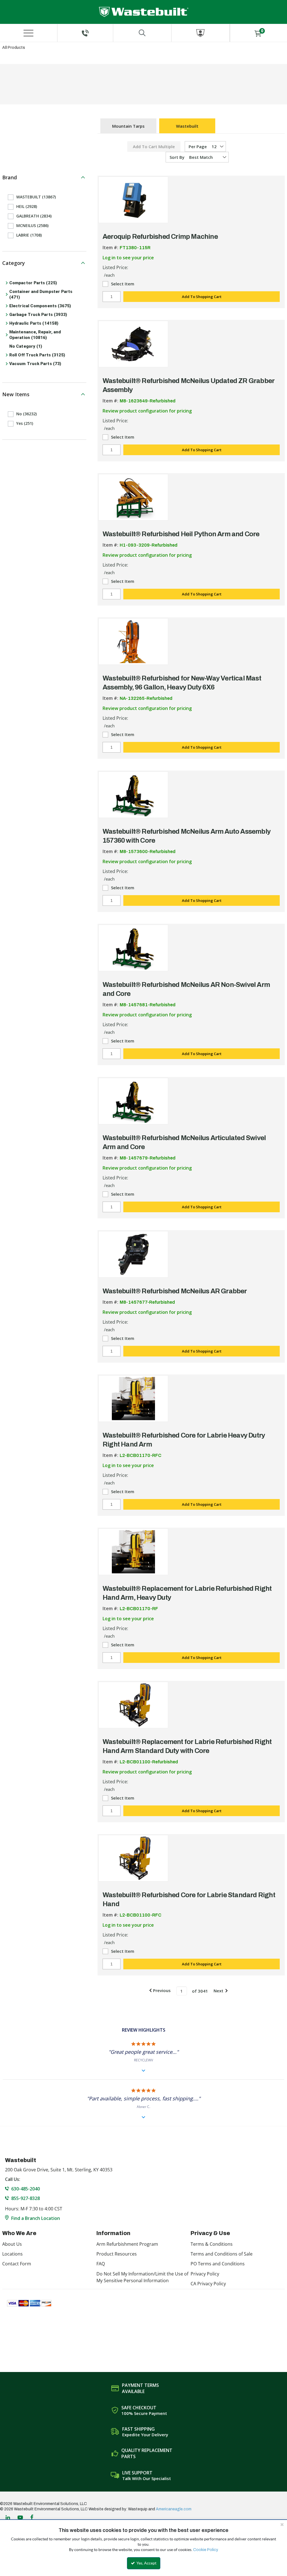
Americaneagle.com (174, 2509)
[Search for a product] (142, 33)
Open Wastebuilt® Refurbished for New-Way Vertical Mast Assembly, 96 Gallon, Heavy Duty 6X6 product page (133, 641)
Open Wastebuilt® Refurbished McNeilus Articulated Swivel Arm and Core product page (133, 1101)
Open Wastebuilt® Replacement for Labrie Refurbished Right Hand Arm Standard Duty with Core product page (133, 1705)
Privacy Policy (205, 2274)
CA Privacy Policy (208, 2284)
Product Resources (117, 2254)
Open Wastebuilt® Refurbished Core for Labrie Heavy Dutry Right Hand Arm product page (133, 1399)
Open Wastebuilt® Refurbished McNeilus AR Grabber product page (133, 1254)
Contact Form (17, 2264)
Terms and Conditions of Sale (222, 2254)
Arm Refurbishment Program (127, 2244)
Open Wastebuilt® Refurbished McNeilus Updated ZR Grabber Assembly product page (133, 344)
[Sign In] (201, 33)
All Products (14, 48)
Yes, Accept (146, 2563)
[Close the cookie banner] (282, 2524)
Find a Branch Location (36, 2218)
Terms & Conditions (212, 2244)
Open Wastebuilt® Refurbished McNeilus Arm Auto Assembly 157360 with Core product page (133, 795)
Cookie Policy (206, 2550)
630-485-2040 (26, 2189)
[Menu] (29, 33)
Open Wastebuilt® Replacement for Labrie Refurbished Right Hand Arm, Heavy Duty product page (133, 1552)
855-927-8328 (26, 2198)
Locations (12, 2254)
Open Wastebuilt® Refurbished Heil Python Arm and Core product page (133, 497)
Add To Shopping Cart (202, 297)
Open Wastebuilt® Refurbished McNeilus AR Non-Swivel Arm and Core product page (133, 948)
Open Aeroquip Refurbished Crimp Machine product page (133, 200)
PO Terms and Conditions (218, 2264)
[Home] (144, 12)
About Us (12, 2244)
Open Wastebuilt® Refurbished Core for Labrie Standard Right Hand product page (133, 1858)
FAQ (101, 2264)
